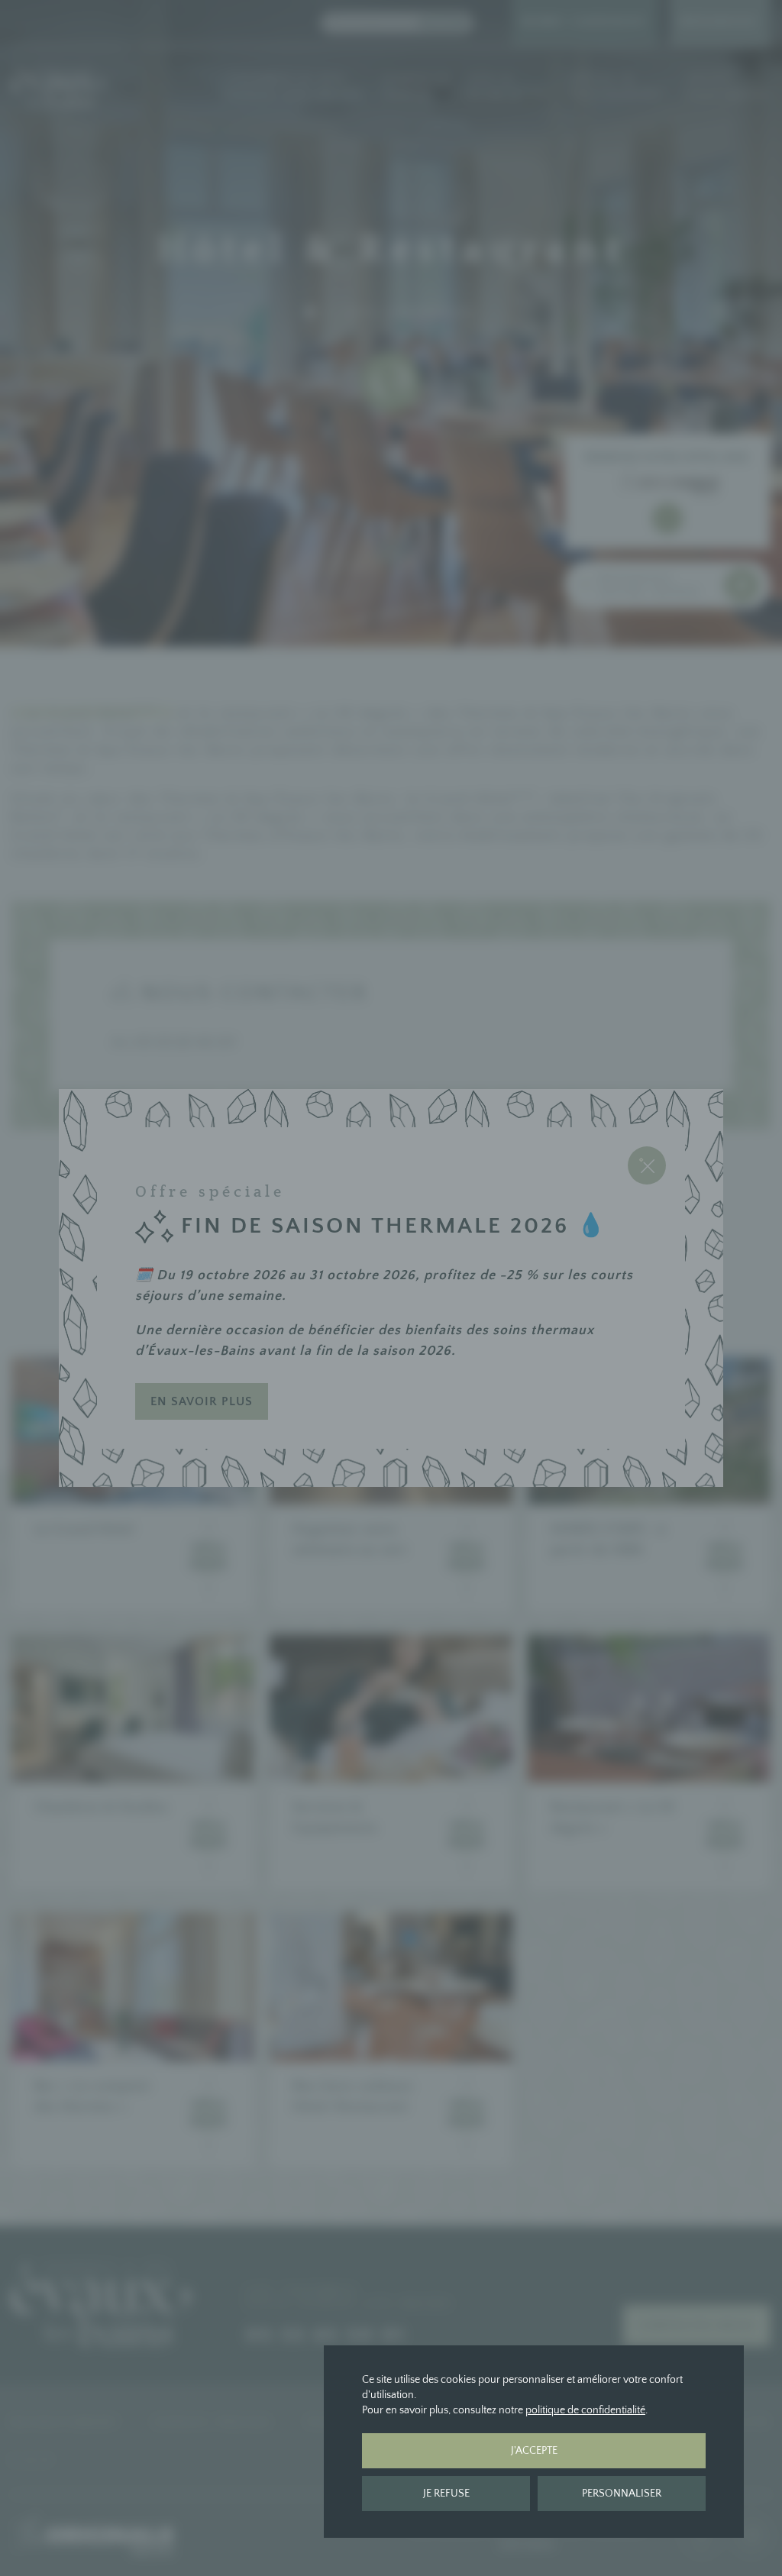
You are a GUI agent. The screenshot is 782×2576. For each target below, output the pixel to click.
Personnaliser (622, 2494)
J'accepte (534, 2451)
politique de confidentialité (585, 2410)
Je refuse (446, 2494)
